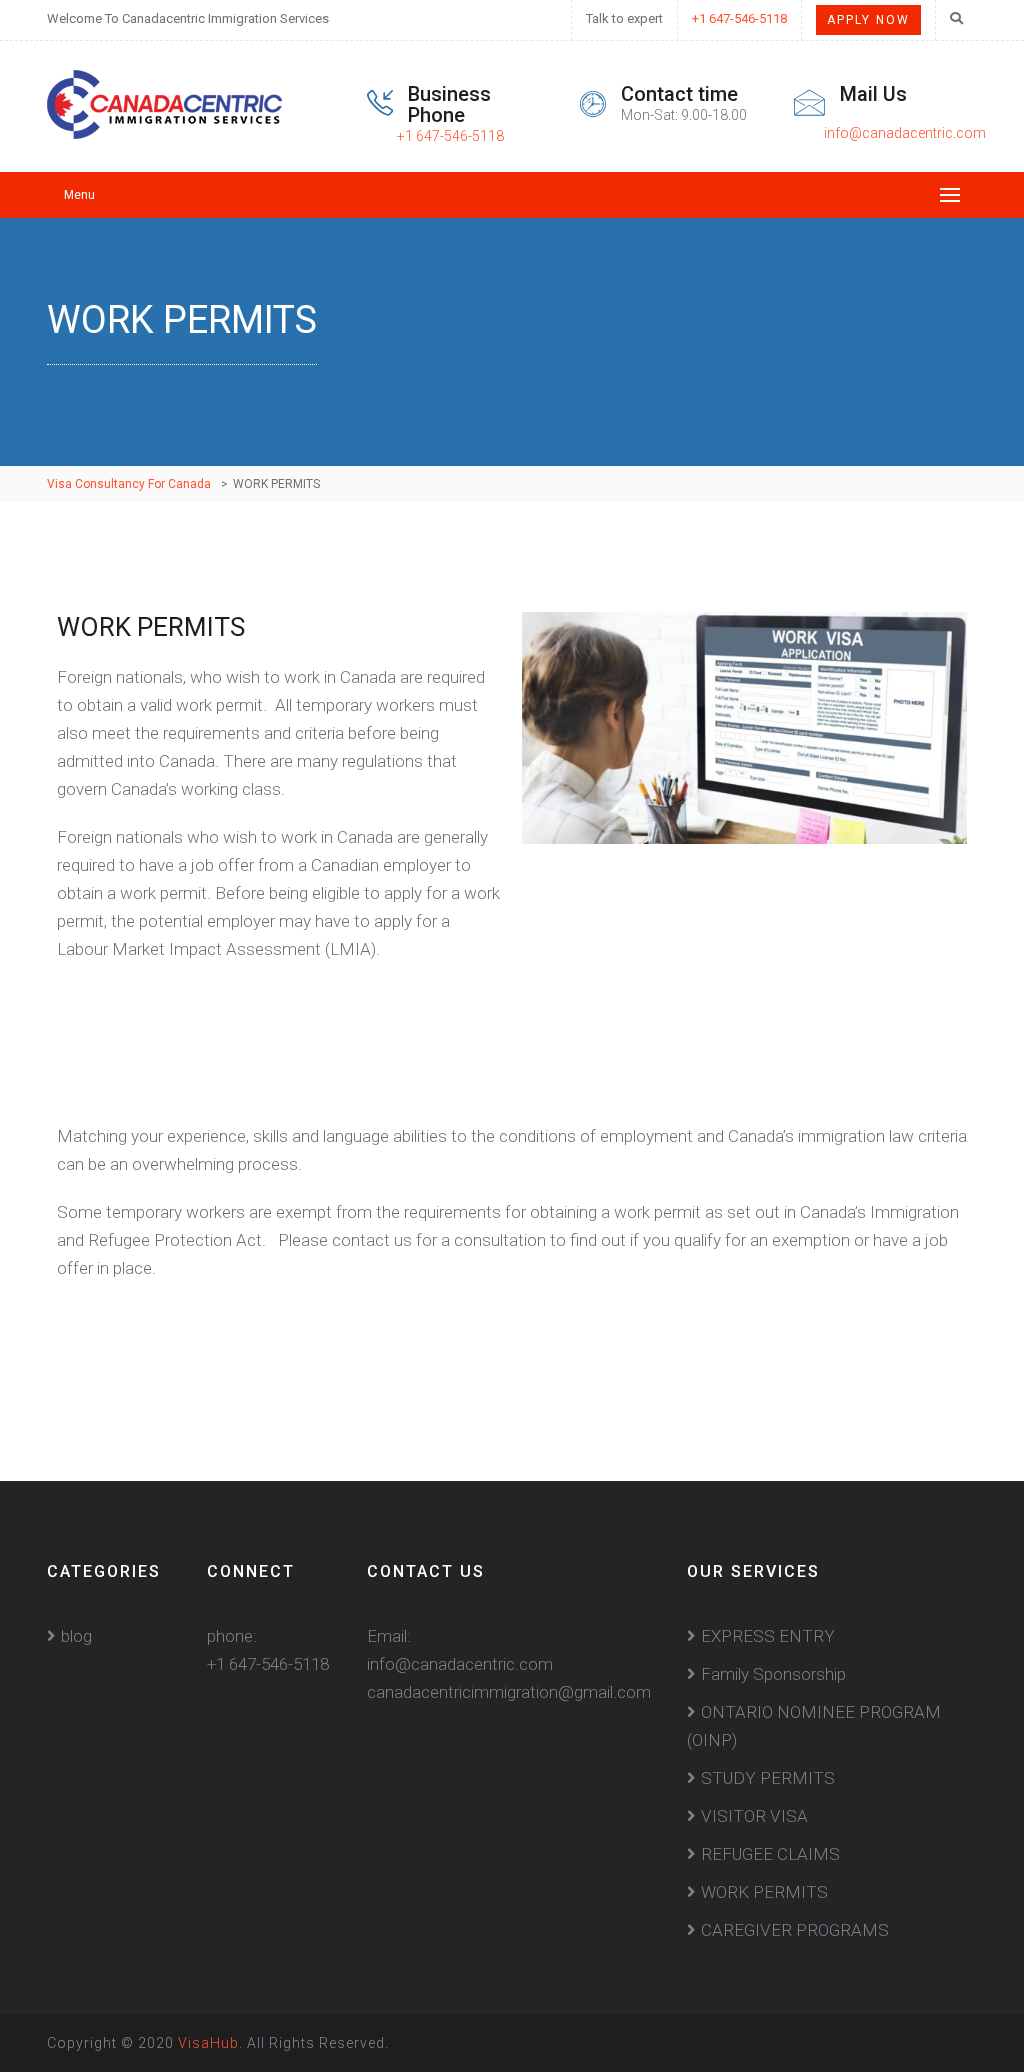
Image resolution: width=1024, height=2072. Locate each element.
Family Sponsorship (773, 1674)
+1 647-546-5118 (739, 18)
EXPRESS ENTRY (768, 1636)
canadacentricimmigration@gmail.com (509, 1692)
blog (76, 1636)
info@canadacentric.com (905, 133)
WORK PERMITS (764, 1892)
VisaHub (208, 2043)
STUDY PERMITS (768, 1778)
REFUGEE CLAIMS (770, 1854)
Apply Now (868, 20)
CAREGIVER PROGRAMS (795, 1930)
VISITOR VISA (754, 1816)
